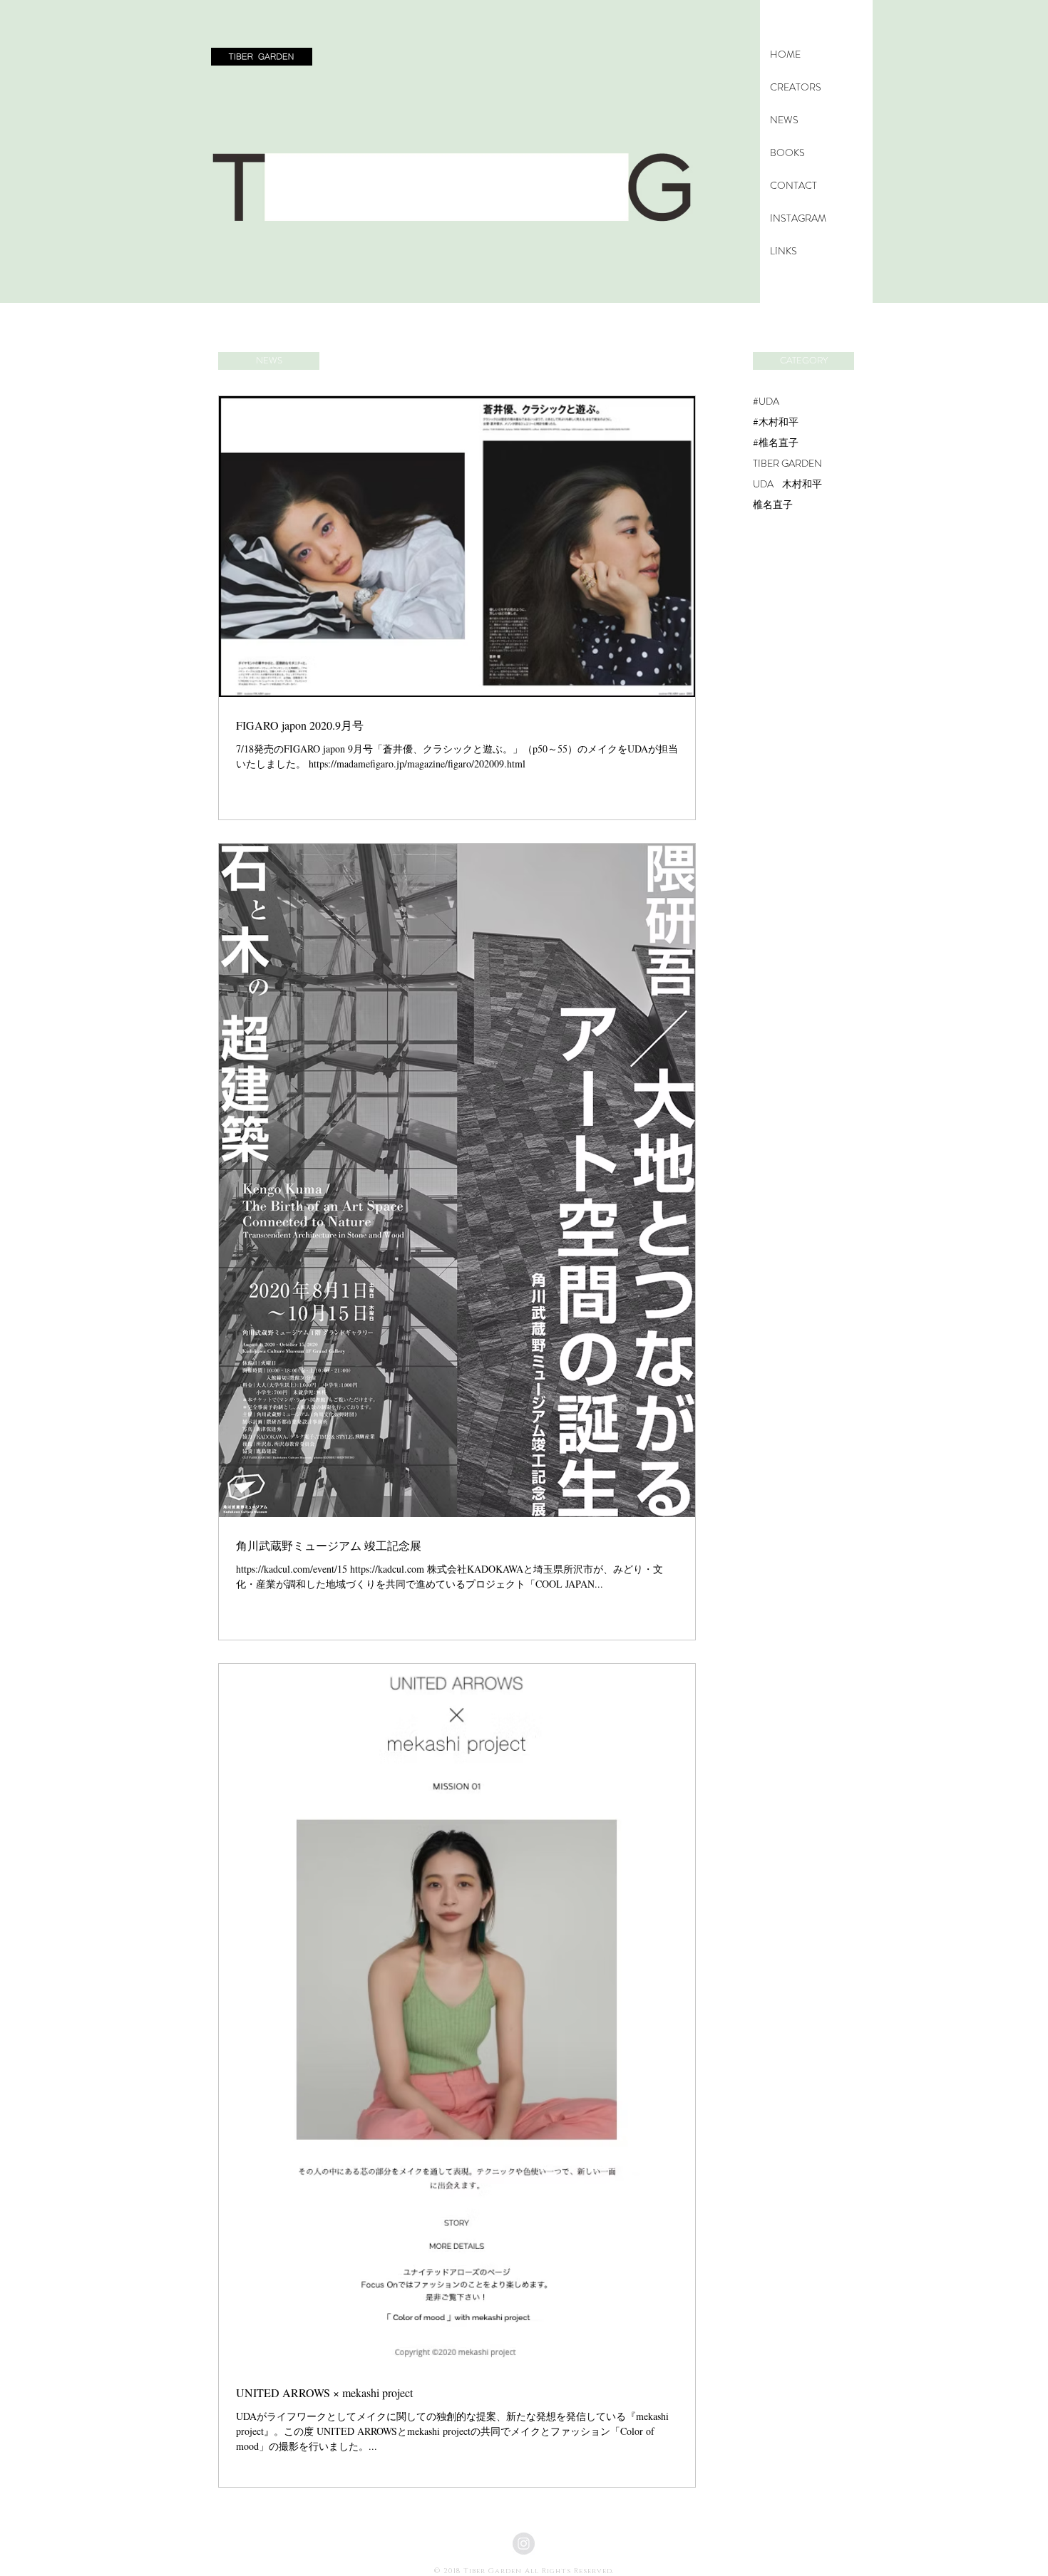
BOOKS (787, 152)
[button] (262, 57)
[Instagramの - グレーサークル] (524, 2544)
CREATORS (796, 87)
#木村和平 (776, 422)
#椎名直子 (776, 443)
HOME (785, 54)
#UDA (766, 402)
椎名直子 (773, 505)
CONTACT (793, 185)
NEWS (784, 120)
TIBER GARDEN (787, 464)
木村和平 (802, 484)
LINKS (784, 251)
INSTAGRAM (798, 218)
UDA (763, 484)
